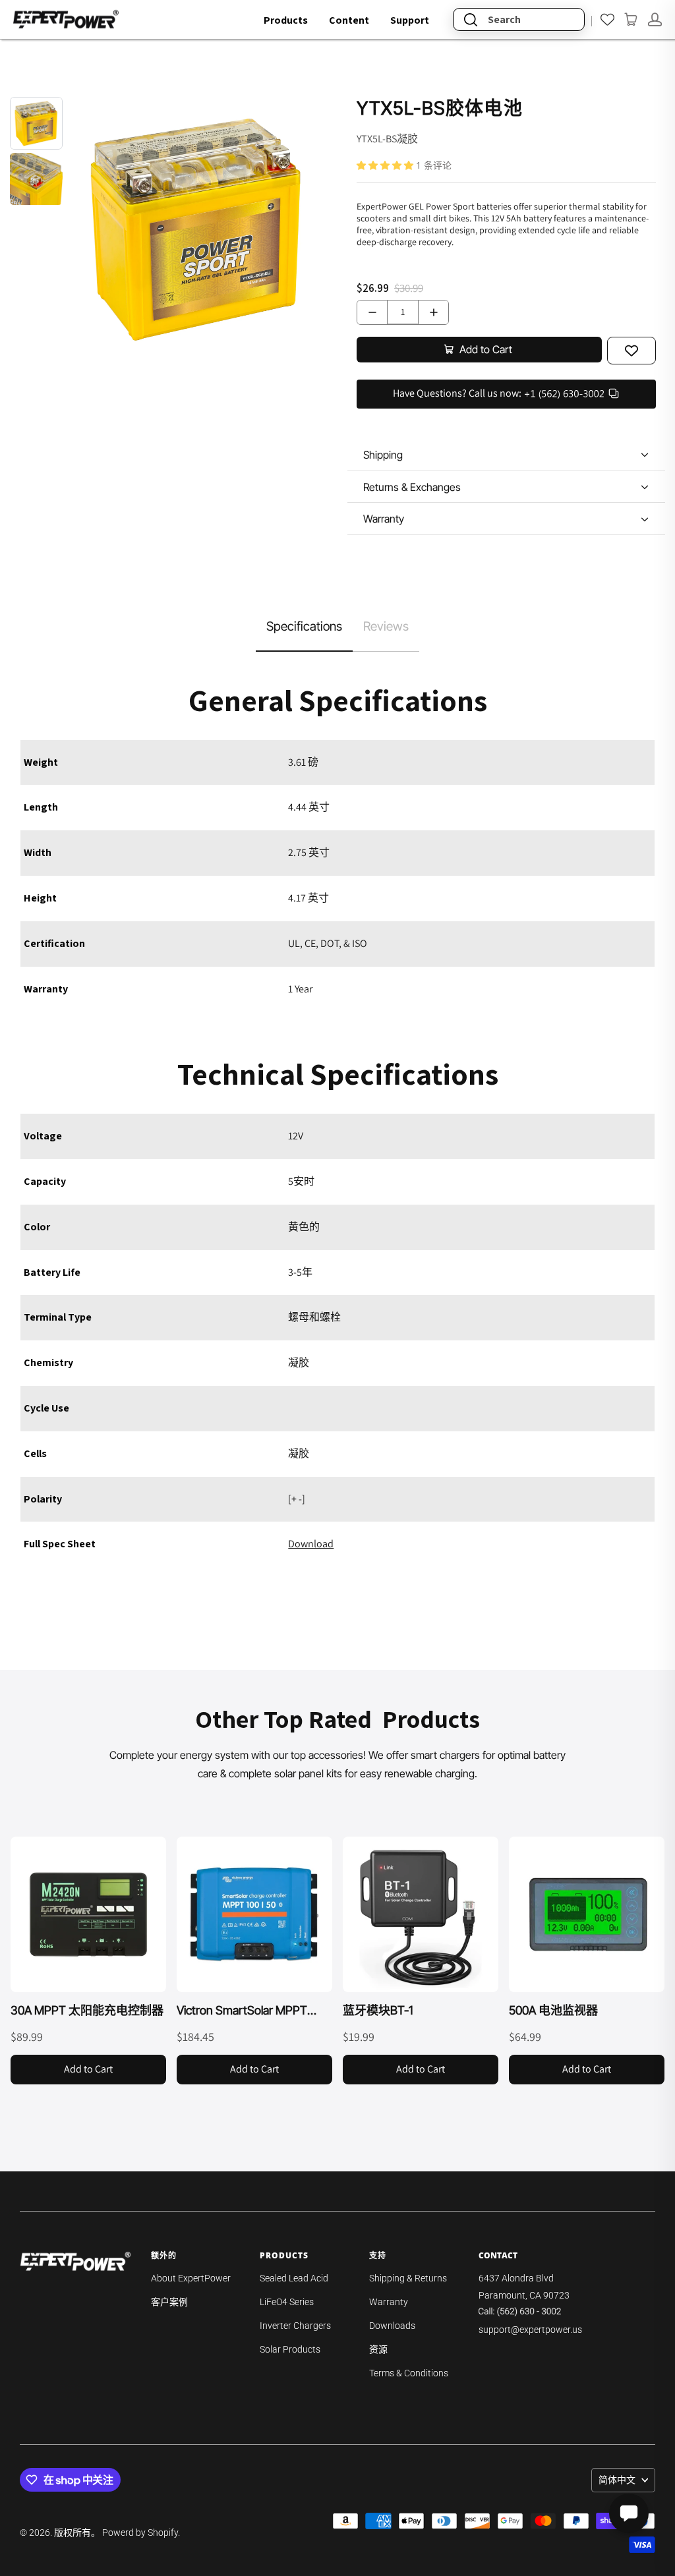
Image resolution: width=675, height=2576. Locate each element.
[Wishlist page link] (607, 19)
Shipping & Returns (408, 2278)
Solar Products (290, 2349)
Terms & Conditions (409, 2373)
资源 (378, 2349)
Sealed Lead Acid (294, 2278)
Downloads (392, 2326)
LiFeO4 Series (287, 2302)
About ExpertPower (191, 2278)
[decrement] (372, 312)
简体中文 (617, 2480)
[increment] (433, 312)
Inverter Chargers (295, 2326)
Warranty (389, 2302)
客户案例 (169, 2302)
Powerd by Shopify (140, 2533)
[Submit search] (471, 19)
